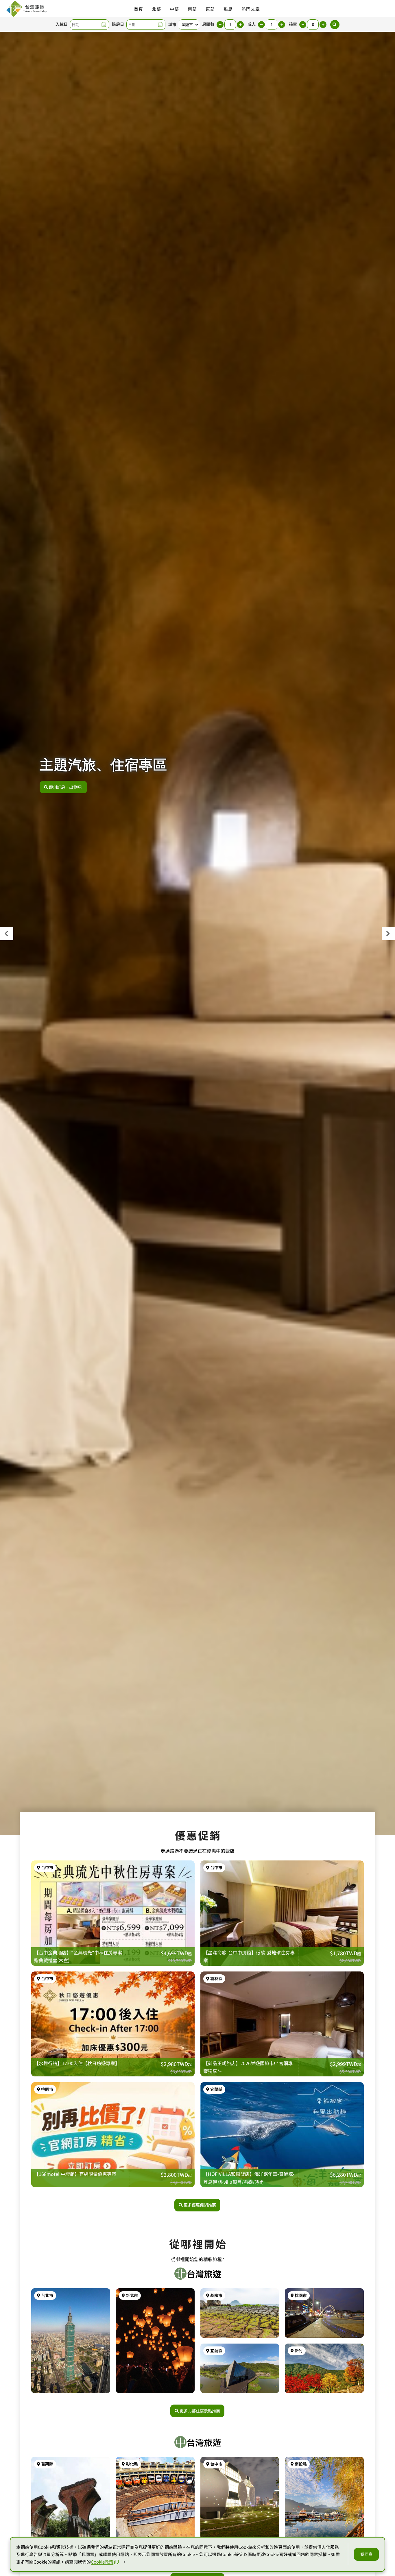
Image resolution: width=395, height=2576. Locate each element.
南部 (192, 9)
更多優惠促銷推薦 (200, 2205)
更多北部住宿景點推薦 (200, 2411)
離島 (228, 9)
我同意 (366, 2554)
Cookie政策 (102, 2562)
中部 (174, 9)
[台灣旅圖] (26, 9)
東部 (210, 9)
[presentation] (7, 934)
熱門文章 (251, 9)
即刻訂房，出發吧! (66, 787)
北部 (156, 9)
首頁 (139, 9)
